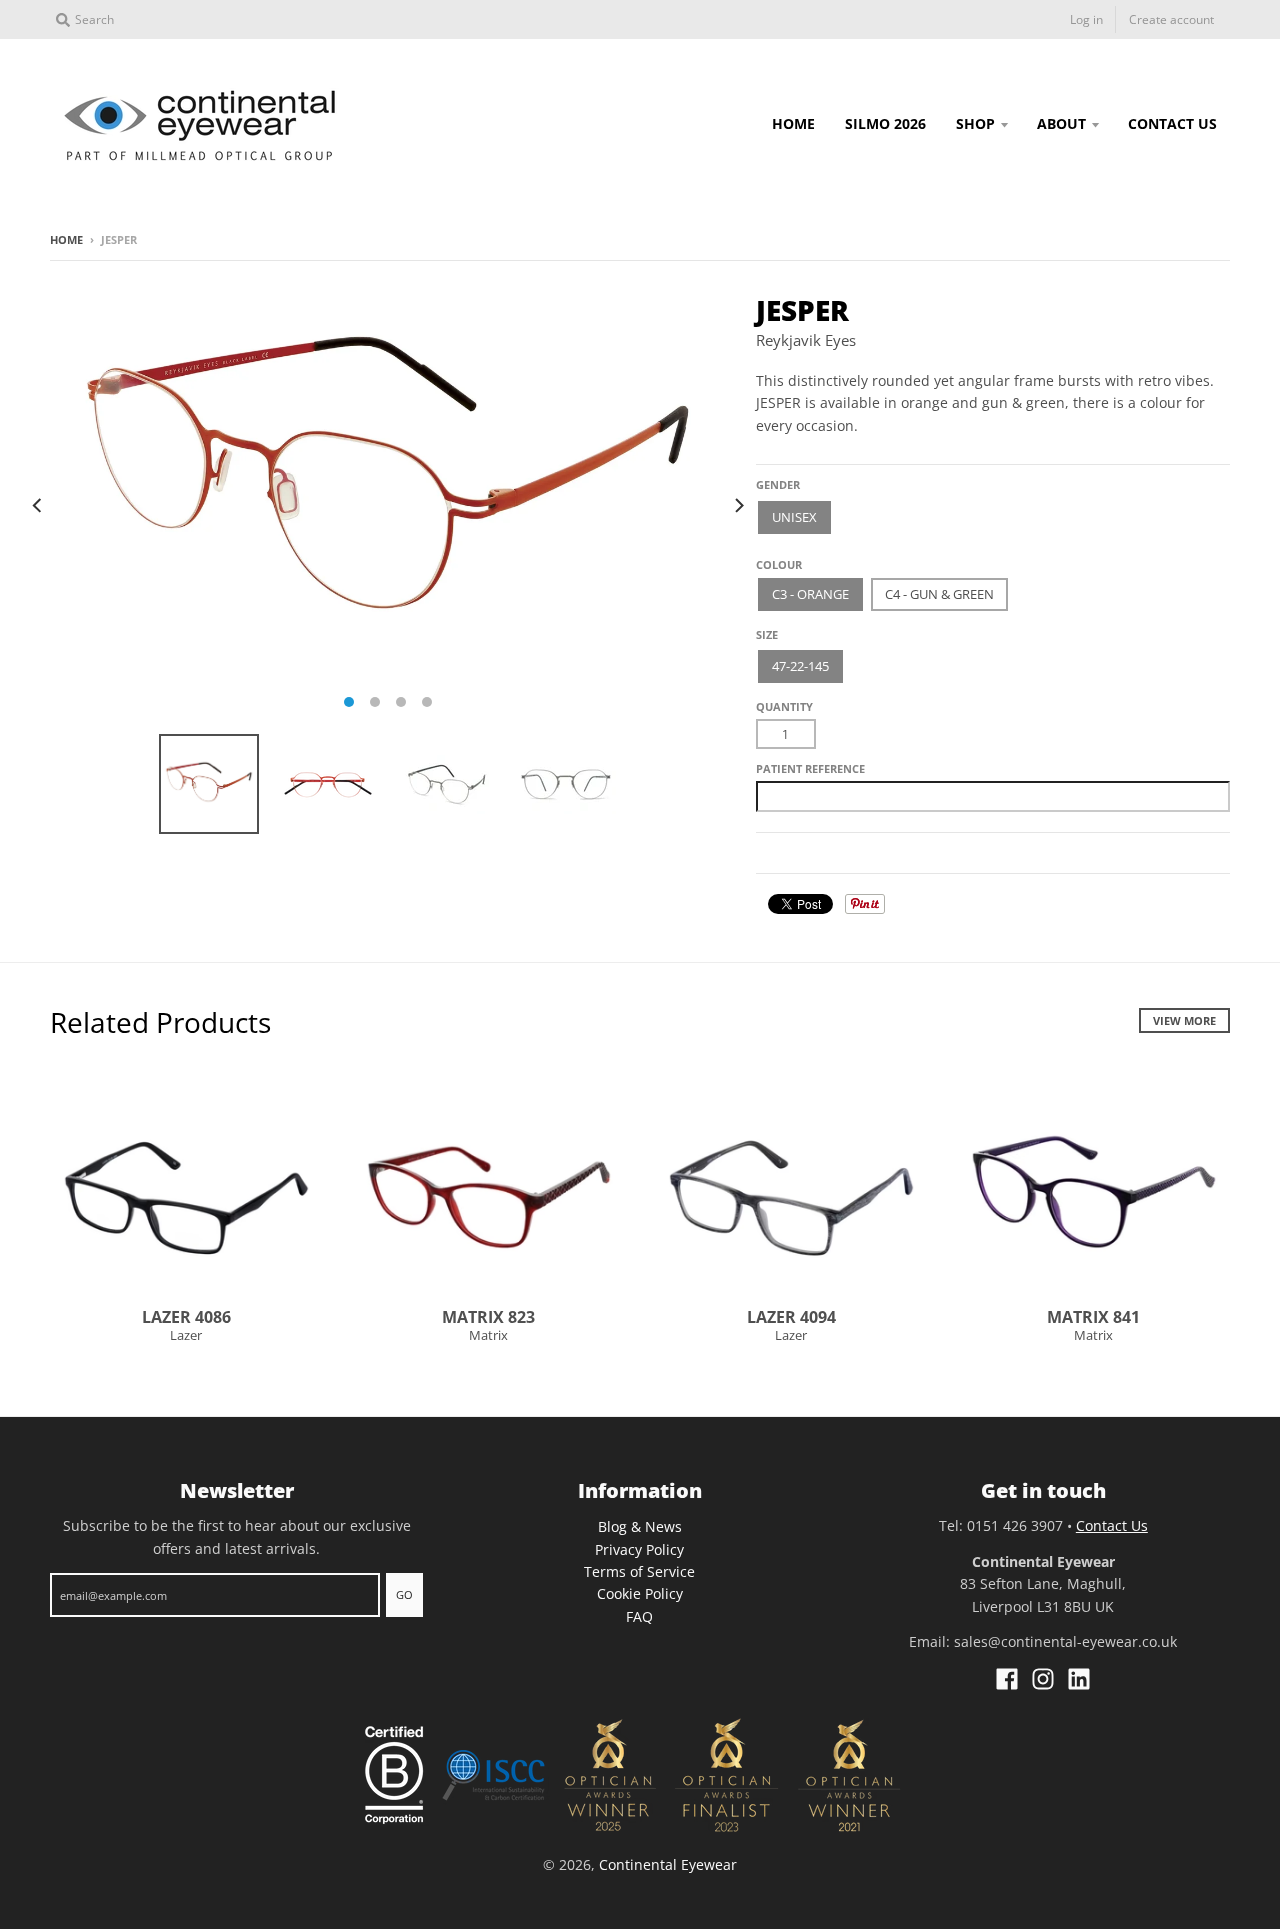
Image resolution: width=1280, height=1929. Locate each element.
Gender (778, 484)
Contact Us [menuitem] (1172, 123)
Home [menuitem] (793, 123)
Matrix (488, 1335)
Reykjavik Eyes (806, 340)
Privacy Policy (639, 1549)
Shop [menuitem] (975, 123)
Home (66, 239)
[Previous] (38, 505)
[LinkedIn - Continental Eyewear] (1079, 1679)
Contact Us (1112, 1525)
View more (1184, 1020)
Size (767, 634)
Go (404, 1594)
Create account (1171, 19)
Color (775, 557)
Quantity (784, 706)
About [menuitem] (1061, 123)
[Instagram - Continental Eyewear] (1043, 1679)
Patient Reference (810, 768)
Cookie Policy (640, 1593)
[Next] (738, 505)
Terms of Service (639, 1571)
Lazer (186, 1335)
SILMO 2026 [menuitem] (885, 123)
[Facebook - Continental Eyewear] (1007, 1679)
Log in (1086, 19)
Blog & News (640, 1526)
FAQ (639, 1616)
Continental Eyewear (668, 1864)
